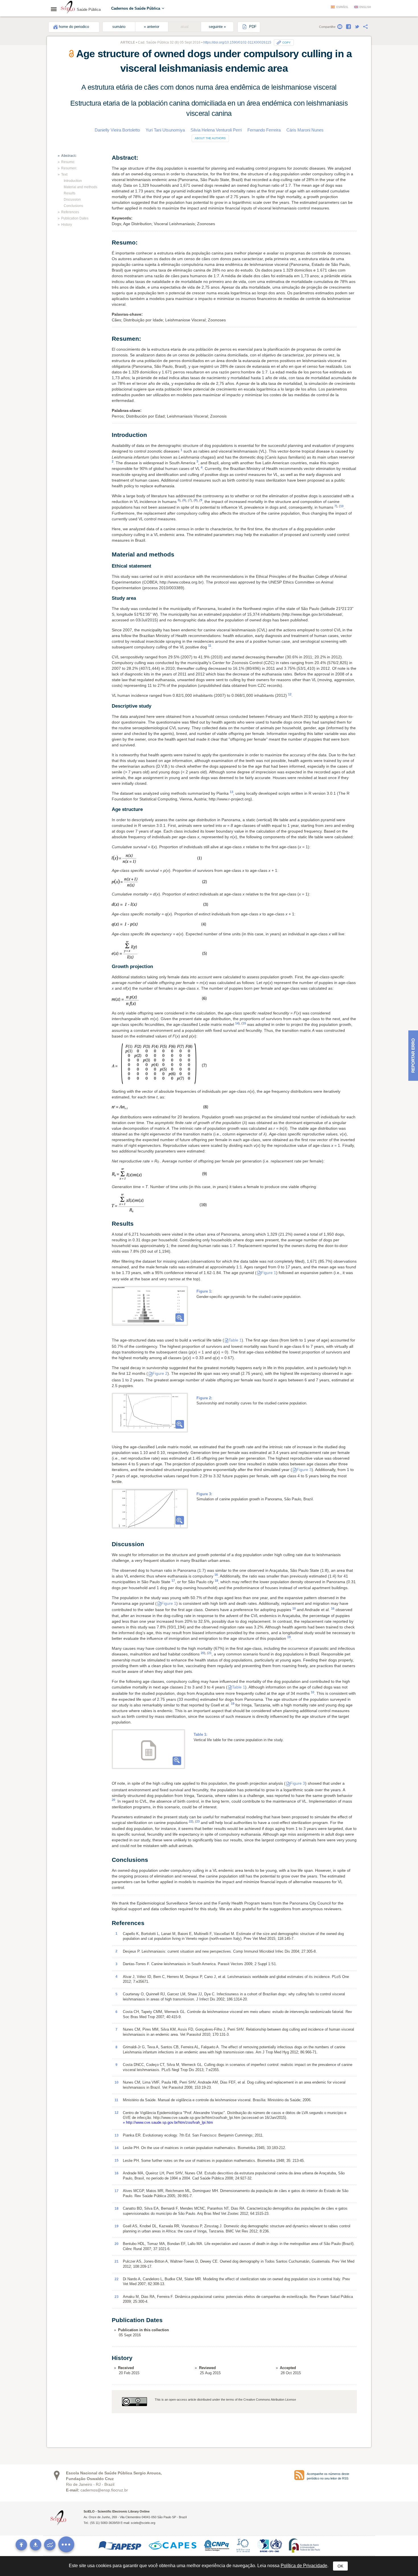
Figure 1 (269, 1273)
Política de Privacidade (304, 2566)
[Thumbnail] (150, 1306)
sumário (119, 27)
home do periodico (74, 27)
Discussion (72, 200)
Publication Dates (75, 218)
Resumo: (68, 162)
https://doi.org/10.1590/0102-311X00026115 (237, 42)
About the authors (210, 138)
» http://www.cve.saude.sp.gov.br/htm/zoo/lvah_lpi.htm (168, 2122)
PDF (252, 27)
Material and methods (80, 187)
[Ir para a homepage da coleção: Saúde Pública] (68, 8)
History (67, 225)
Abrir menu (55, 9)
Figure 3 (304, 1470)
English (365, 7)
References (70, 212)
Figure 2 (160, 1373)
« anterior (152, 27)
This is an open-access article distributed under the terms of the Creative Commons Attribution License (225, 2400)
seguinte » (217, 27)
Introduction (73, 181)
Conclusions (73, 206)
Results (70, 193)
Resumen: (69, 168)
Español (342, 7)
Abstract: (69, 156)
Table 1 (235, 1340)
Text (64, 174)
